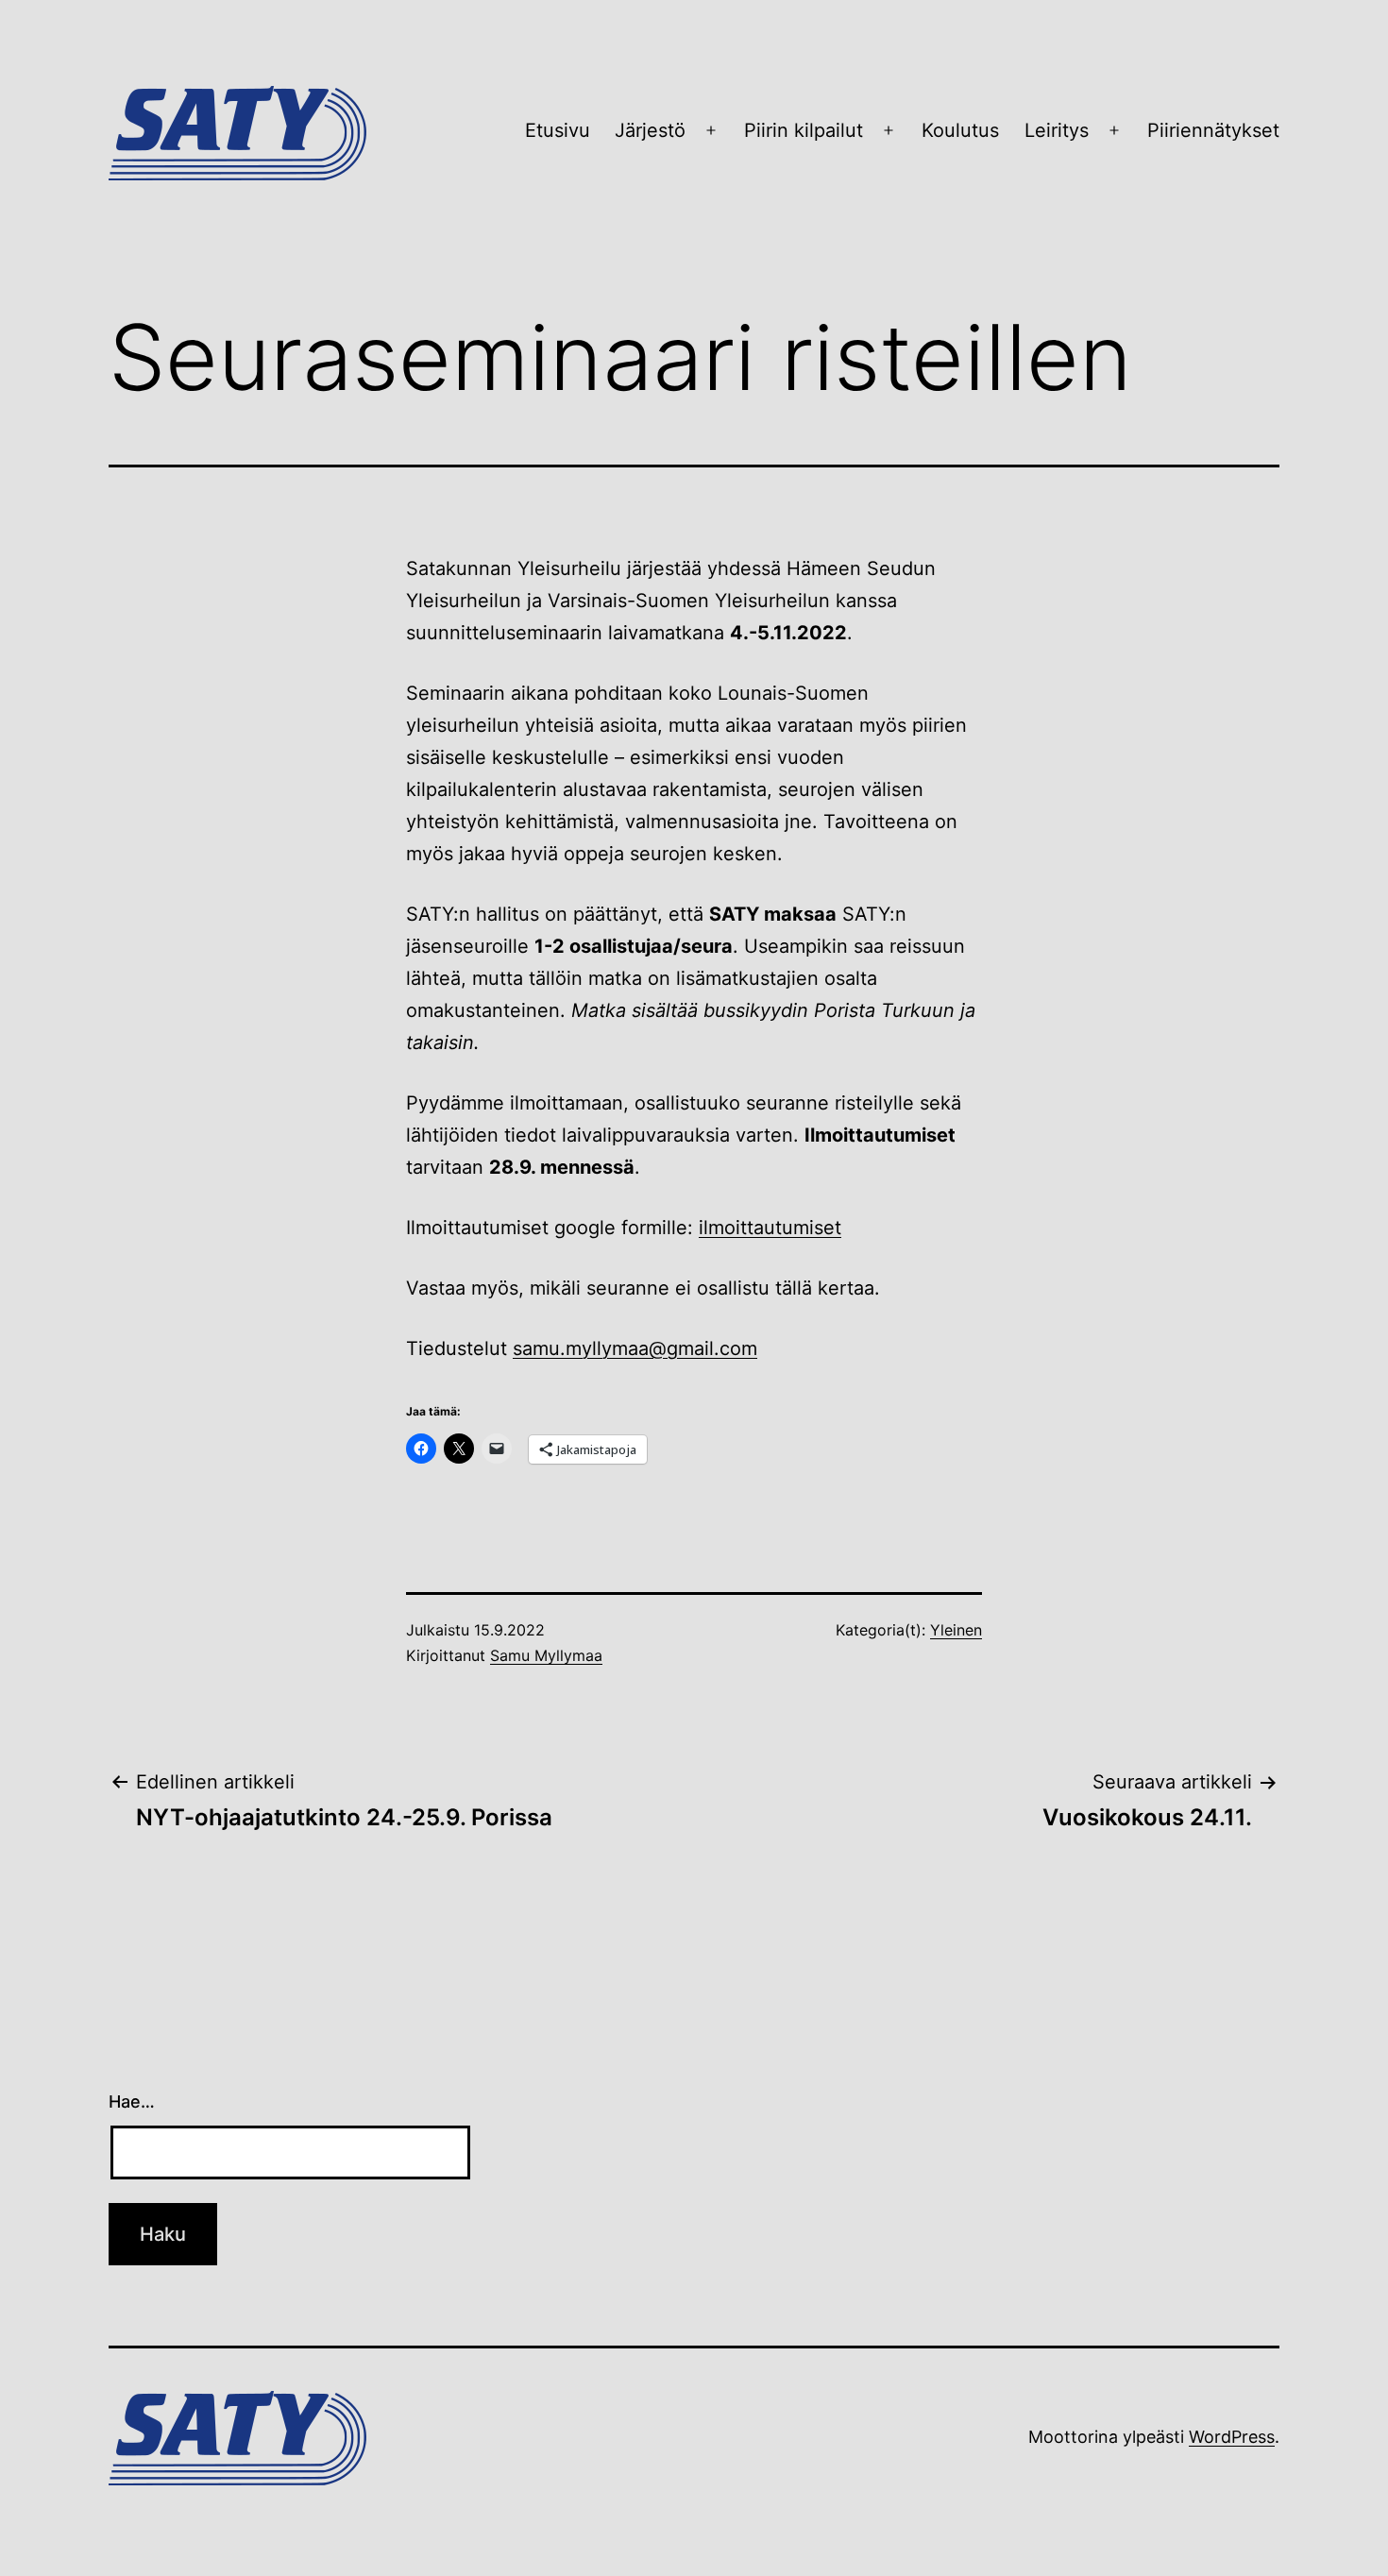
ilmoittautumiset (770, 1228)
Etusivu (558, 130)
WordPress (1232, 2437)
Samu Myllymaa (546, 1655)
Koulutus (960, 130)
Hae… (132, 2101)
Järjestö (650, 130)
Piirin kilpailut (804, 130)
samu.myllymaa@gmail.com (635, 1348)
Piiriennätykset (1213, 130)
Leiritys (1057, 130)
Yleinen (956, 1630)
